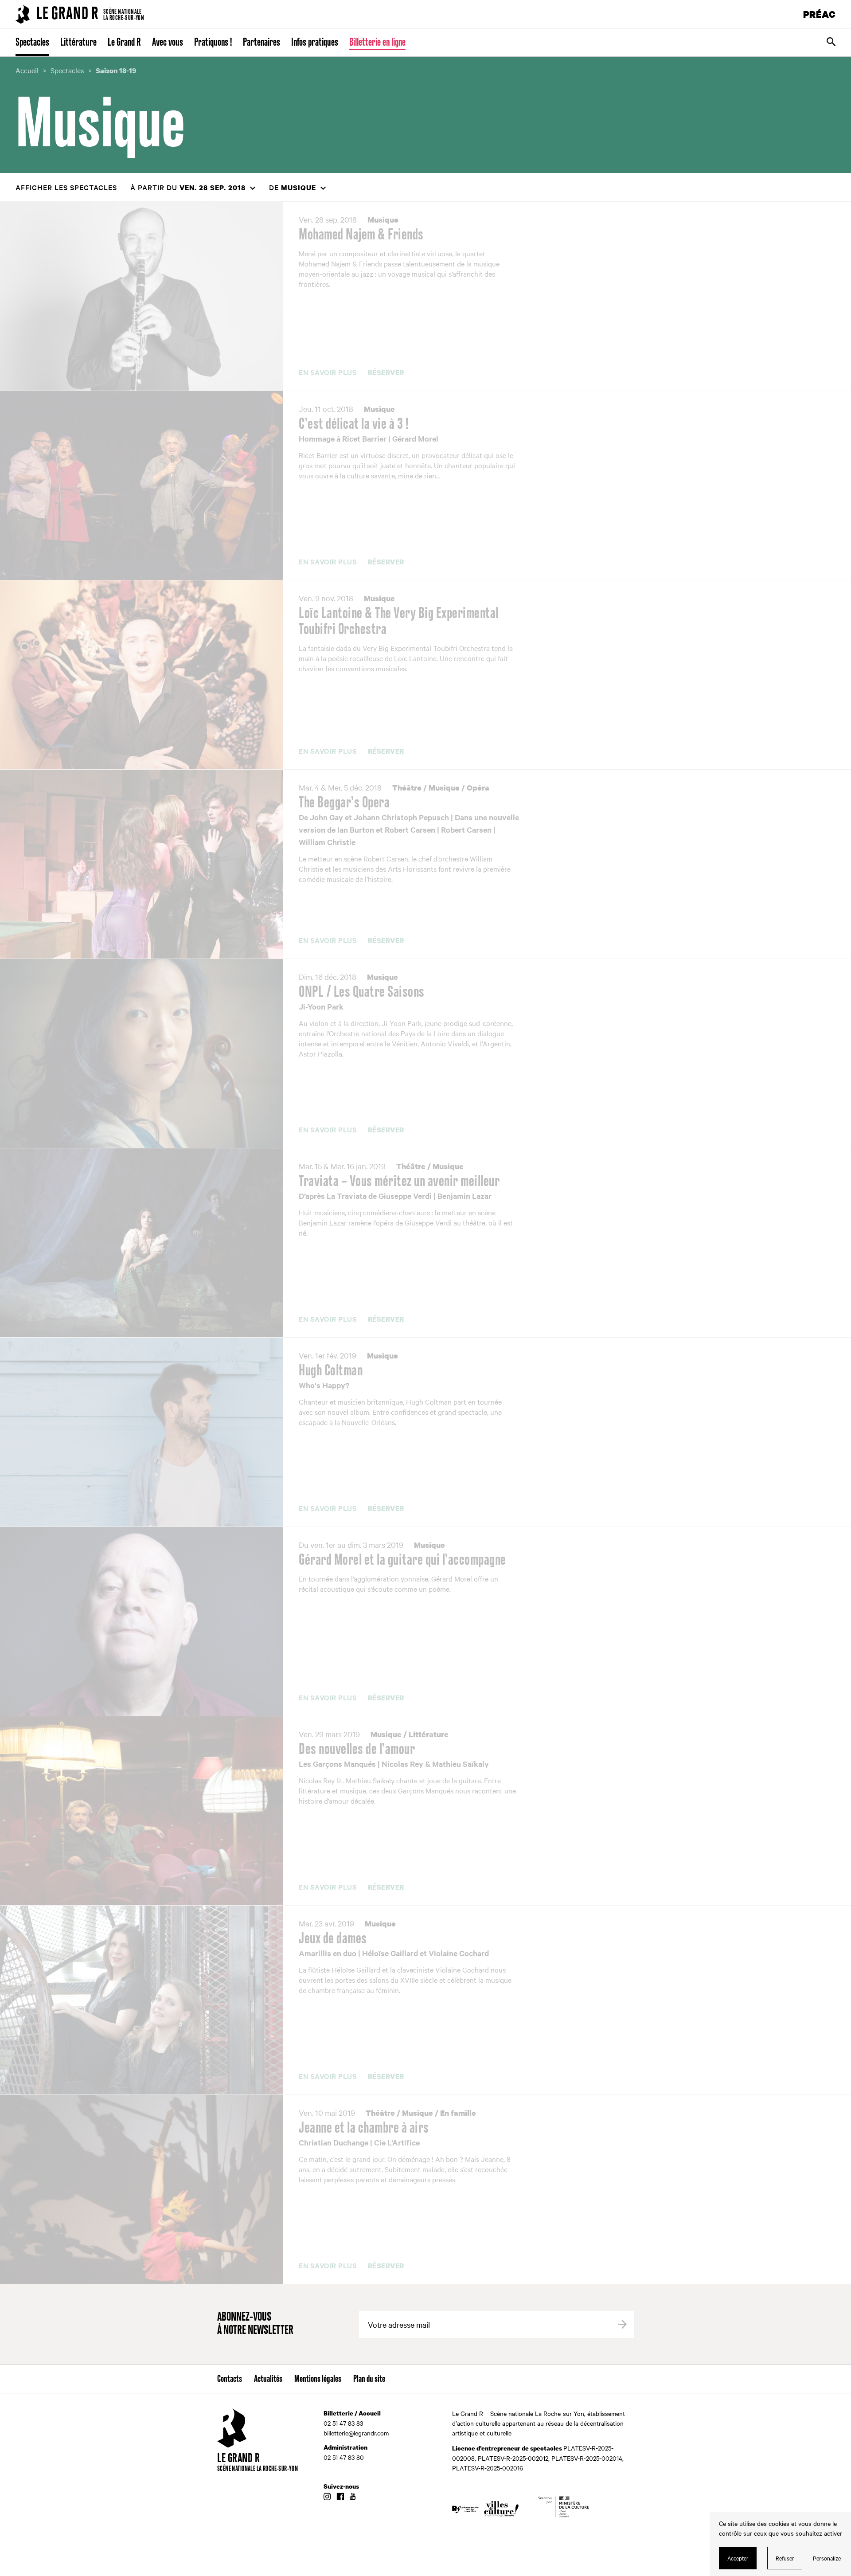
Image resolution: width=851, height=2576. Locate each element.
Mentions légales (318, 2379)
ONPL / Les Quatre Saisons (362, 992)
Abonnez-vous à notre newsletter (255, 2324)
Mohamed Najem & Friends (361, 235)
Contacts (230, 2379)
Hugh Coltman (331, 1371)
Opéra (478, 788)
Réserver (386, 373)
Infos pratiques (315, 43)
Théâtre (407, 788)
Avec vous (168, 43)
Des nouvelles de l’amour (357, 1750)
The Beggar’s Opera (344, 803)
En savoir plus (328, 372)
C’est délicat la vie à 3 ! (353, 424)
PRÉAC (820, 14)
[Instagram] (327, 2497)
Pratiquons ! (213, 43)
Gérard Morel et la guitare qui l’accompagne (402, 1560)
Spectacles (32, 43)
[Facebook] (340, 2497)
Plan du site (369, 2379)
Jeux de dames (333, 1939)
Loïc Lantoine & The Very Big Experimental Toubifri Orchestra (399, 622)
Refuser (785, 2558)
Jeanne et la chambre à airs (364, 2128)
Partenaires (262, 43)
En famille (458, 2113)
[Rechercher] (831, 43)
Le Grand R (124, 43)
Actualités (268, 2379)
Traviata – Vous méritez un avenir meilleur (399, 1182)
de (293, 187)
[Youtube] (353, 2497)
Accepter (738, 2558)
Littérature (78, 43)
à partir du (188, 187)
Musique (383, 220)
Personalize (827, 2558)
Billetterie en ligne (377, 43)
